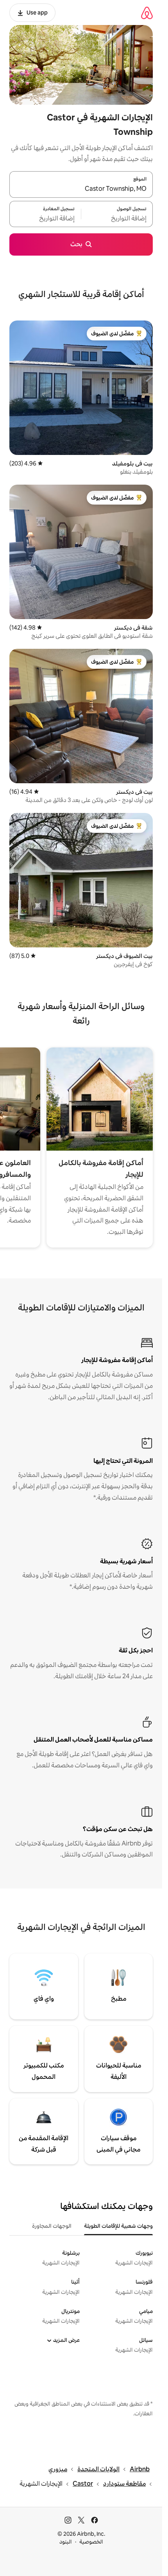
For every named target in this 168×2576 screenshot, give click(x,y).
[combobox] (81, 189)
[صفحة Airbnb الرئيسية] (147, 13)
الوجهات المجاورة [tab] (52, 2226)
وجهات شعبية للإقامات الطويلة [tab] (118, 2226)
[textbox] (117, 218)
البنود (66, 2542)
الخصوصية (91, 2542)
